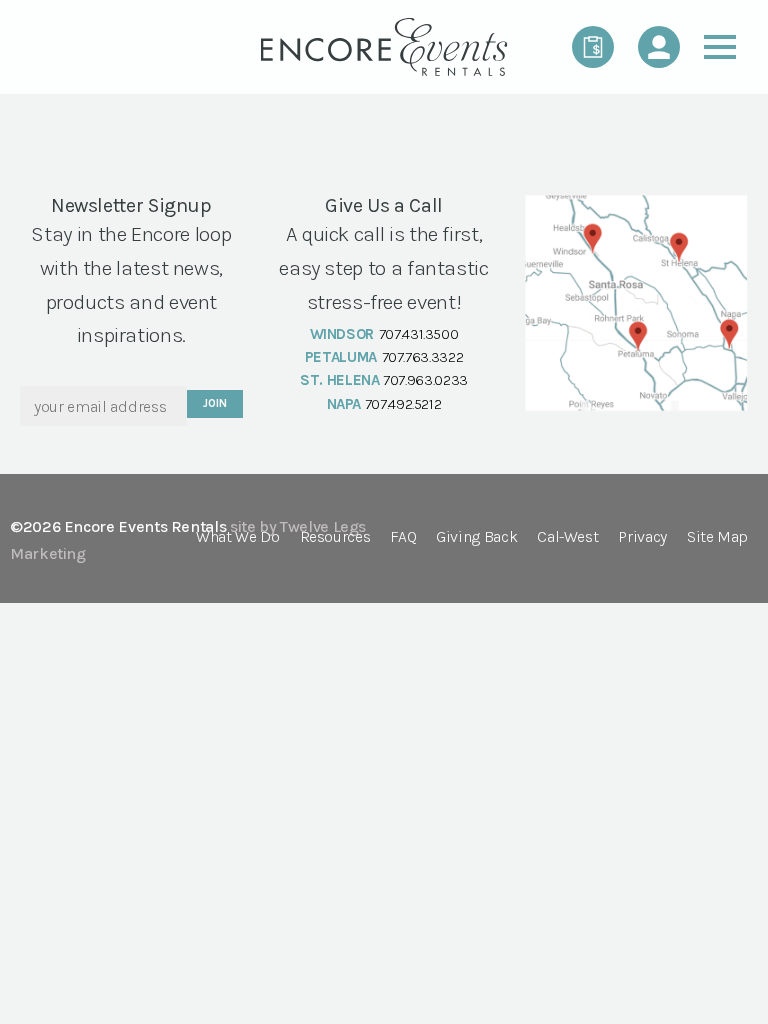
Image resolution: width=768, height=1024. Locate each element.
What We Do (237, 537)
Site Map (717, 537)
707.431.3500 (419, 334)
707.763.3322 (423, 357)
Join (214, 403)
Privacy (642, 537)
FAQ (403, 537)
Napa (344, 404)
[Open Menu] (720, 47)
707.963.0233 (425, 380)
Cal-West (567, 537)
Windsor (342, 334)
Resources (335, 537)
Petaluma (341, 357)
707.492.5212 (403, 404)
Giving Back (476, 537)
